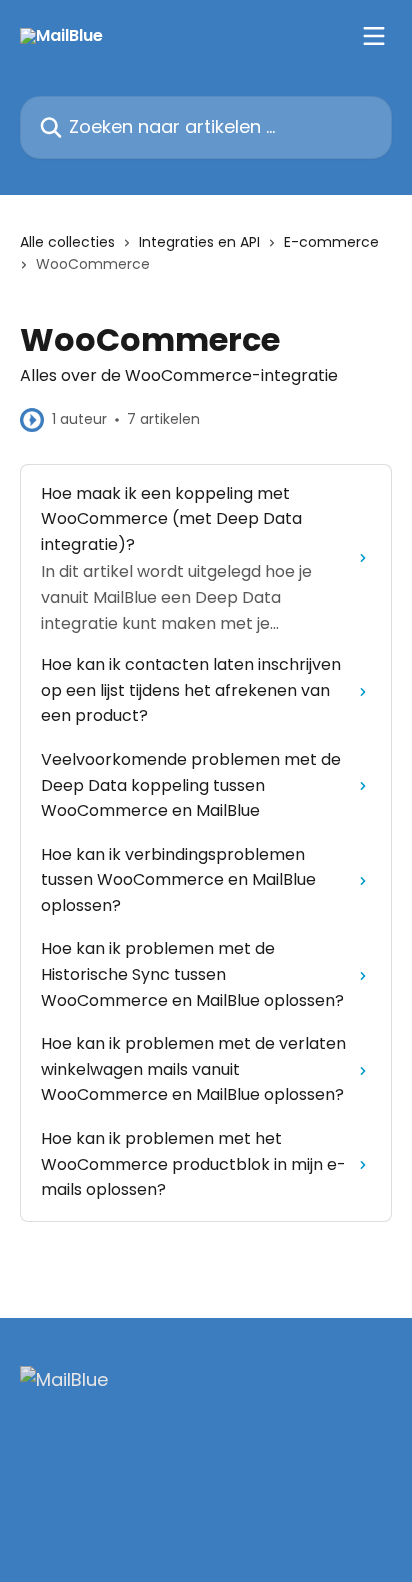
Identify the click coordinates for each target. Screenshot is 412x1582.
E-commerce (331, 242)
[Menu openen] (374, 36)
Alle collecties (67, 242)
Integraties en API (199, 242)
